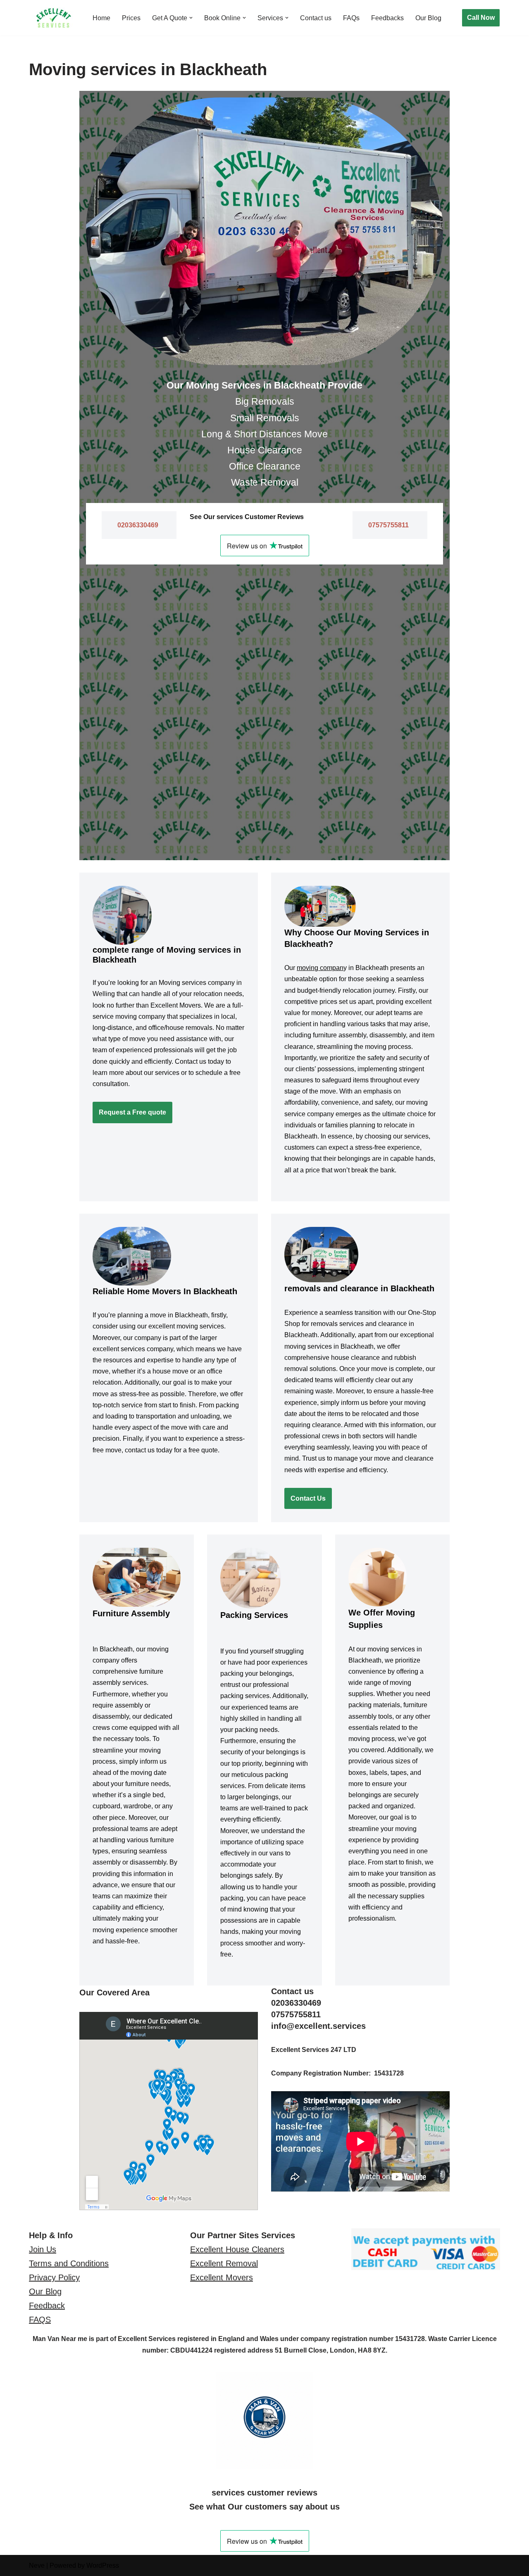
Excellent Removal (224, 2263)
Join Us (43, 2249)
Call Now (481, 18)
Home (101, 18)
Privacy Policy (54, 2277)
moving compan (320, 968)
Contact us (316, 18)
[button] (191, 18)
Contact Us (308, 1498)
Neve (37, 2565)
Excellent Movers (222, 2277)
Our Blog (428, 18)
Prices (131, 18)
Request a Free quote (132, 1112)
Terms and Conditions (69, 2263)
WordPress (103, 2565)
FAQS (40, 2320)
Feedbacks (387, 18)
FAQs (351, 18)
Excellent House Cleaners (237, 2249)
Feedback (47, 2306)
